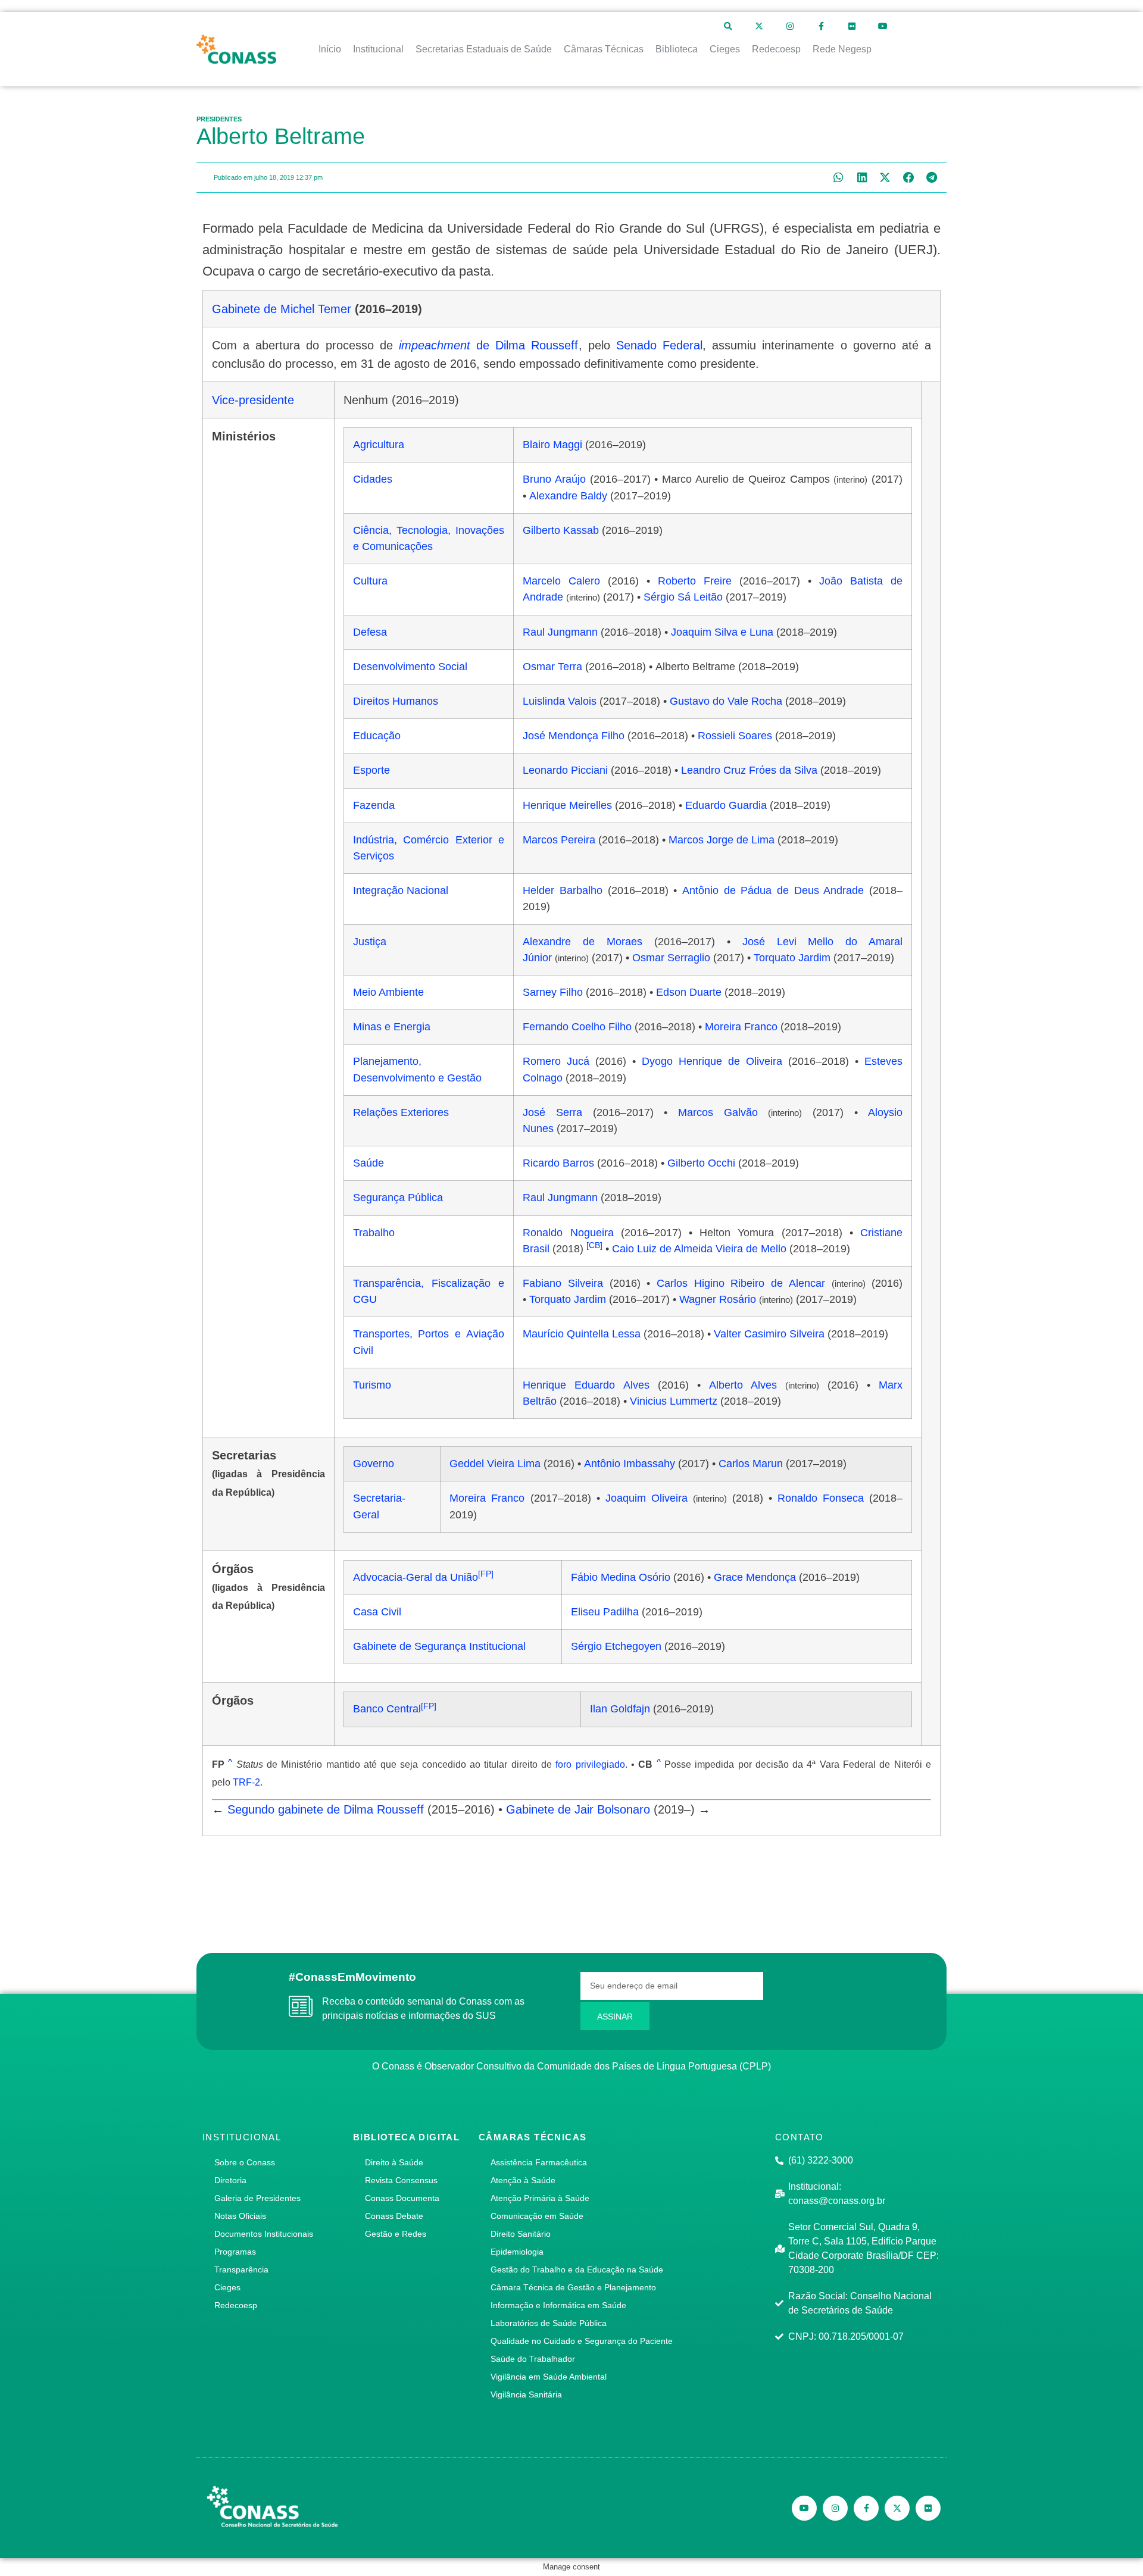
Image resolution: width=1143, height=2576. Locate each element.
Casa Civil (377, 1612)
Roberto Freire (695, 581)
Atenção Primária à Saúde (540, 2198)
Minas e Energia (392, 1027)
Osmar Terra (552, 667)
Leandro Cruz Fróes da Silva (749, 770)
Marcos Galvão (718, 1112)
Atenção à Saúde (523, 2180)
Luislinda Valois (560, 701)
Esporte (371, 770)
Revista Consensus (401, 2180)
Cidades (373, 479)
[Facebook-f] (821, 26)
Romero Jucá (556, 1061)
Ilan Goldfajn (620, 1709)
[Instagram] (790, 26)
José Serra (552, 1112)
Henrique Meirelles (567, 805)
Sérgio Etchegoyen (616, 1646)
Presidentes (219, 119)
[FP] (486, 1574)
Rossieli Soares (735, 736)
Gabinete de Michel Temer (282, 309)
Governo (374, 1464)
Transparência (241, 2269)
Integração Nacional (401, 890)
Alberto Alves (743, 1385)
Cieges (227, 2287)
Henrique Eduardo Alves (586, 1385)
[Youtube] (883, 26)
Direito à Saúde (394, 2162)
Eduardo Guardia (726, 805)
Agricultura (379, 445)
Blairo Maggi (552, 445)
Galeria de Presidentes (257, 2198)
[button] (838, 178)
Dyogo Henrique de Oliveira (712, 1061)
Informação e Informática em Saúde (558, 2305)
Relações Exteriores (401, 1112)
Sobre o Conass (245, 2162)
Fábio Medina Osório (621, 1577)
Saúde (368, 1163)
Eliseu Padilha (605, 1612)
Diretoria (230, 2180)
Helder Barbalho (563, 890)
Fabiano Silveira (563, 1283)
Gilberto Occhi (701, 1163)
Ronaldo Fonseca (821, 1498)
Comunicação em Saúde (537, 2216)
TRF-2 (246, 1782)
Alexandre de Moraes (583, 942)
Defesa (370, 632)
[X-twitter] (759, 26)
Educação (377, 736)
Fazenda (374, 805)
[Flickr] (852, 26)
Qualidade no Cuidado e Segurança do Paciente (582, 2341)
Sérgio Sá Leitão (683, 597)
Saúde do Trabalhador (533, 2359)
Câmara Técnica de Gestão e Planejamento (573, 2287)
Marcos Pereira (559, 840)
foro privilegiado (590, 1764)
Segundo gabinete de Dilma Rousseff (326, 1809)
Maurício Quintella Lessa (582, 1334)
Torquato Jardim (792, 958)
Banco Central (387, 1709)
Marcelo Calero (561, 581)
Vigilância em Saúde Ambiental (549, 2377)
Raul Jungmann (560, 632)
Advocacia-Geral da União (416, 1577)
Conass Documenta (402, 2198)
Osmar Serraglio (671, 958)
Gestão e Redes (396, 2234)
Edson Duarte (689, 992)
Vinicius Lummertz (674, 1401)
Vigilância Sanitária (526, 2394)
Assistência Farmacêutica (539, 2162)
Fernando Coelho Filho (577, 1027)
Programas (235, 2252)
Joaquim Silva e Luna (722, 632)
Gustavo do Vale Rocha (726, 701)
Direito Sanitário (521, 2234)
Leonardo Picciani (565, 770)
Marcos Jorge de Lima (722, 840)
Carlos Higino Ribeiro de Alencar (741, 1283)
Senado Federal (659, 345)
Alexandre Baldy (568, 496)
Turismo (372, 1385)
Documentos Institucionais (264, 2234)
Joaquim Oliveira (647, 1498)
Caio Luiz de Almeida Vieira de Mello (699, 1249)
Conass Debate (394, 2216)
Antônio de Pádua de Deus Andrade (773, 890)
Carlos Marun (751, 1464)
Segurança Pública (398, 1198)
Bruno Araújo (554, 479)
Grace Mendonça (755, 1577)
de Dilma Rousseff (489, 345)
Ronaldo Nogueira (568, 1233)
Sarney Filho (553, 992)
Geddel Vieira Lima (495, 1464)
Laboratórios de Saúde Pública (549, 2323)
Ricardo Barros (558, 1163)
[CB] (594, 1245)
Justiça (370, 942)
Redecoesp (236, 2305)
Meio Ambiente (388, 992)
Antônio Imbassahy (630, 1464)
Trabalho (374, 1233)
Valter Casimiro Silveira (769, 1334)
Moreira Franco (741, 1027)
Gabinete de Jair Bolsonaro (578, 1809)
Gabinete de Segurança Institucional (439, 1646)
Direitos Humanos (396, 701)
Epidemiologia (517, 2252)
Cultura (370, 581)
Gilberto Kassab (561, 530)
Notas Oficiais (240, 2216)
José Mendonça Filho (574, 736)
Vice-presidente (253, 400)
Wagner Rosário (718, 1299)
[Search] (728, 26)
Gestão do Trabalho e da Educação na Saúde (577, 2269)
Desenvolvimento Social (410, 667)
